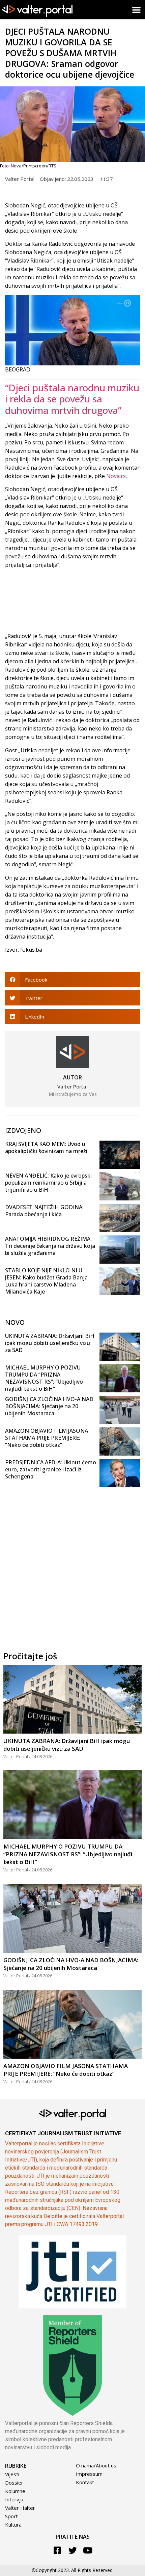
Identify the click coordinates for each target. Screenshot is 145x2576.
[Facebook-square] (57, 2550)
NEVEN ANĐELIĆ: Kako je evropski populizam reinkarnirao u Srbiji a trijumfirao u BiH (48, 1183)
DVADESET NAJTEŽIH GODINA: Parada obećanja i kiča (44, 1211)
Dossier (14, 2483)
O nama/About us (96, 2465)
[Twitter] (73, 2550)
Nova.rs (116, 476)
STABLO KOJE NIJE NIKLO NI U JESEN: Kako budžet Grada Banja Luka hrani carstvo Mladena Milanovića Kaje (46, 1281)
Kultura (13, 2525)
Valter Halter (20, 2508)
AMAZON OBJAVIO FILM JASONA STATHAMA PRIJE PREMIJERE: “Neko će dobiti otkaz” (47, 1438)
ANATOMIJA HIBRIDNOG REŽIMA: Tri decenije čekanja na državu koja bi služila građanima (50, 1246)
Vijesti (12, 2474)
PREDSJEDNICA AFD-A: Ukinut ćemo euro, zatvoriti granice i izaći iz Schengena (51, 1469)
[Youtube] (88, 2550)
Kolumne (15, 2491)
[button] (137, 10)
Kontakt (85, 2482)
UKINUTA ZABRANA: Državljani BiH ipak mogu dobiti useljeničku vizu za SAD (50, 1343)
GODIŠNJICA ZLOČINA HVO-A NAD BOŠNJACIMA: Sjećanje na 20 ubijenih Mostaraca (49, 1406)
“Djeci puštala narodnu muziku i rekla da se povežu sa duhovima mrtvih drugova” (72, 399)
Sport (11, 2516)
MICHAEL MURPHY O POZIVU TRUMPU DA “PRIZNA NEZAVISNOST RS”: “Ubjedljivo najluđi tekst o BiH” (44, 1378)
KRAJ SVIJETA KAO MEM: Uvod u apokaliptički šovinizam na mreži (46, 1147)
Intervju (14, 2499)
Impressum (89, 2474)
